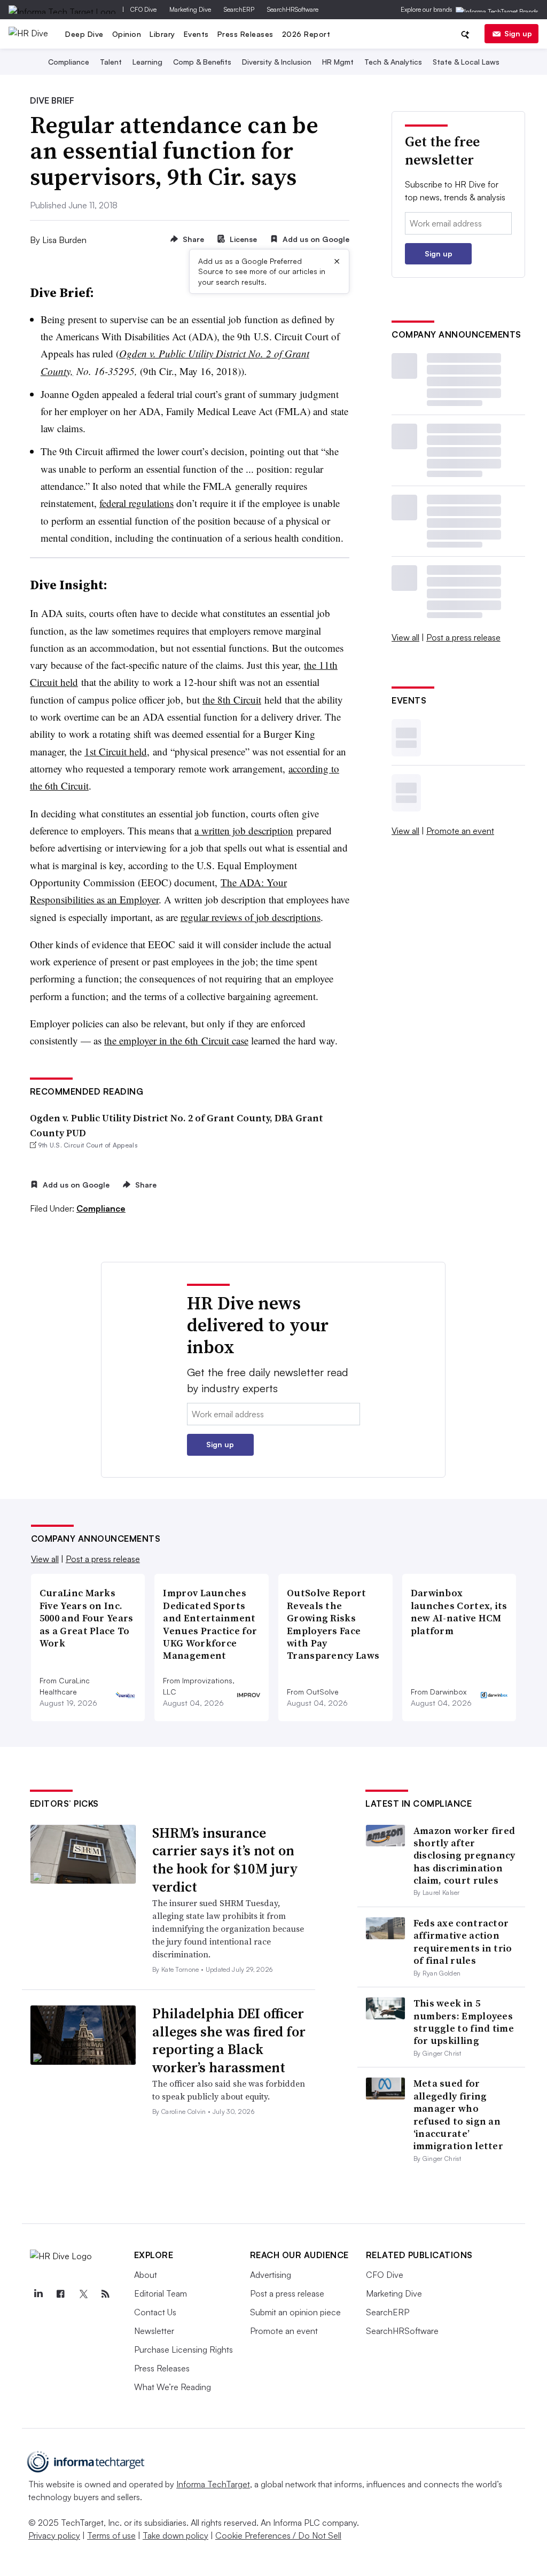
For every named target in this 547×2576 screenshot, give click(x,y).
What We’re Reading (173, 2387)
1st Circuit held (116, 751)
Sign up (518, 33)
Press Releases (245, 34)
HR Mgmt (338, 62)
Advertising (271, 2275)
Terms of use (111, 2535)
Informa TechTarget (213, 2484)
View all (405, 637)
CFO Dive (143, 9)
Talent (111, 62)
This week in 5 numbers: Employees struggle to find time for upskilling (464, 2022)
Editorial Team (161, 2293)
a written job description (244, 830)
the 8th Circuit (232, 700)
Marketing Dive (190, 9)
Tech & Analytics (393, 62)
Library (162, 34)
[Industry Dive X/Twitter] (83, 2294)
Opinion (127, 34)
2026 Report (306, 34)
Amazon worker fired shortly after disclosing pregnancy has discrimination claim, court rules (464, 1856)
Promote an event (460, 831)
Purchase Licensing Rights (183, 2349)
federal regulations (136, 503)
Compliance (69, 62)
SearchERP (239, 9)
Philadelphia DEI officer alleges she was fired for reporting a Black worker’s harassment (229, 2040)
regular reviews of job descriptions (251, 917)
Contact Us (155, 2312)
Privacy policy (54, 2535)
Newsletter (154, 2331)
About (146, 2275)
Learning (147, 62)
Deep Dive (84, 34)
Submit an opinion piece (295, 2312)
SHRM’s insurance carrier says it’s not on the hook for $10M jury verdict (225, 1860)
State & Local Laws (466, 62)
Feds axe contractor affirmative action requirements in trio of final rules (463, 1942)
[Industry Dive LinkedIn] (38, 2294)
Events (196, 34)
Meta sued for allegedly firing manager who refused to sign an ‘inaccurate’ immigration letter (458, 2114)
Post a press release (463, 637)
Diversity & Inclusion (277, 62)
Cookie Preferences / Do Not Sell (278, 2535)
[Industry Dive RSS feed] (106, 2294)
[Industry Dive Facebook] (61, 2294)
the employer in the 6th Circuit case (176, 1040)
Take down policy (175, 2535)
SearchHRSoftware (293, 9)
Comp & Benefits (202, 62)
